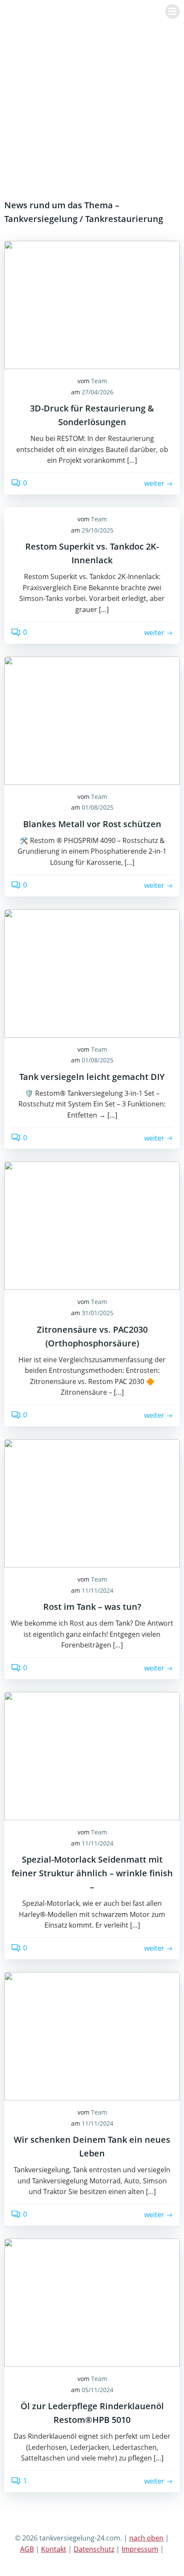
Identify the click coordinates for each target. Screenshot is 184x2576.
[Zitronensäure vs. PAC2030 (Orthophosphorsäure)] (92, 1225)
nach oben (146, 2538)
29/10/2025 (98, 530)
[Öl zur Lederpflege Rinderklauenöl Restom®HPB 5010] (92, 2302)
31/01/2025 (98, 1313)
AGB (27, 2549)
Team (99, 381)
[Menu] (172, 12)
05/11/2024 (98, 2390)
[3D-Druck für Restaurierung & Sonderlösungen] (92, 304)
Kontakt (54, 2549)
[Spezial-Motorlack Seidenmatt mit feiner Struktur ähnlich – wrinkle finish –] (92, 1755)
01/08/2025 (98, 807)
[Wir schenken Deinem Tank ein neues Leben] (92, 2035)
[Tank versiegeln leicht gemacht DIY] (92, 973)
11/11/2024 (98, 1590)
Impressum (140, 2549)
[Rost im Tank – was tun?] (92, 1502)
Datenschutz (94, 2549)
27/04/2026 (98, 392)
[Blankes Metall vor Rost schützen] (92, 720)
